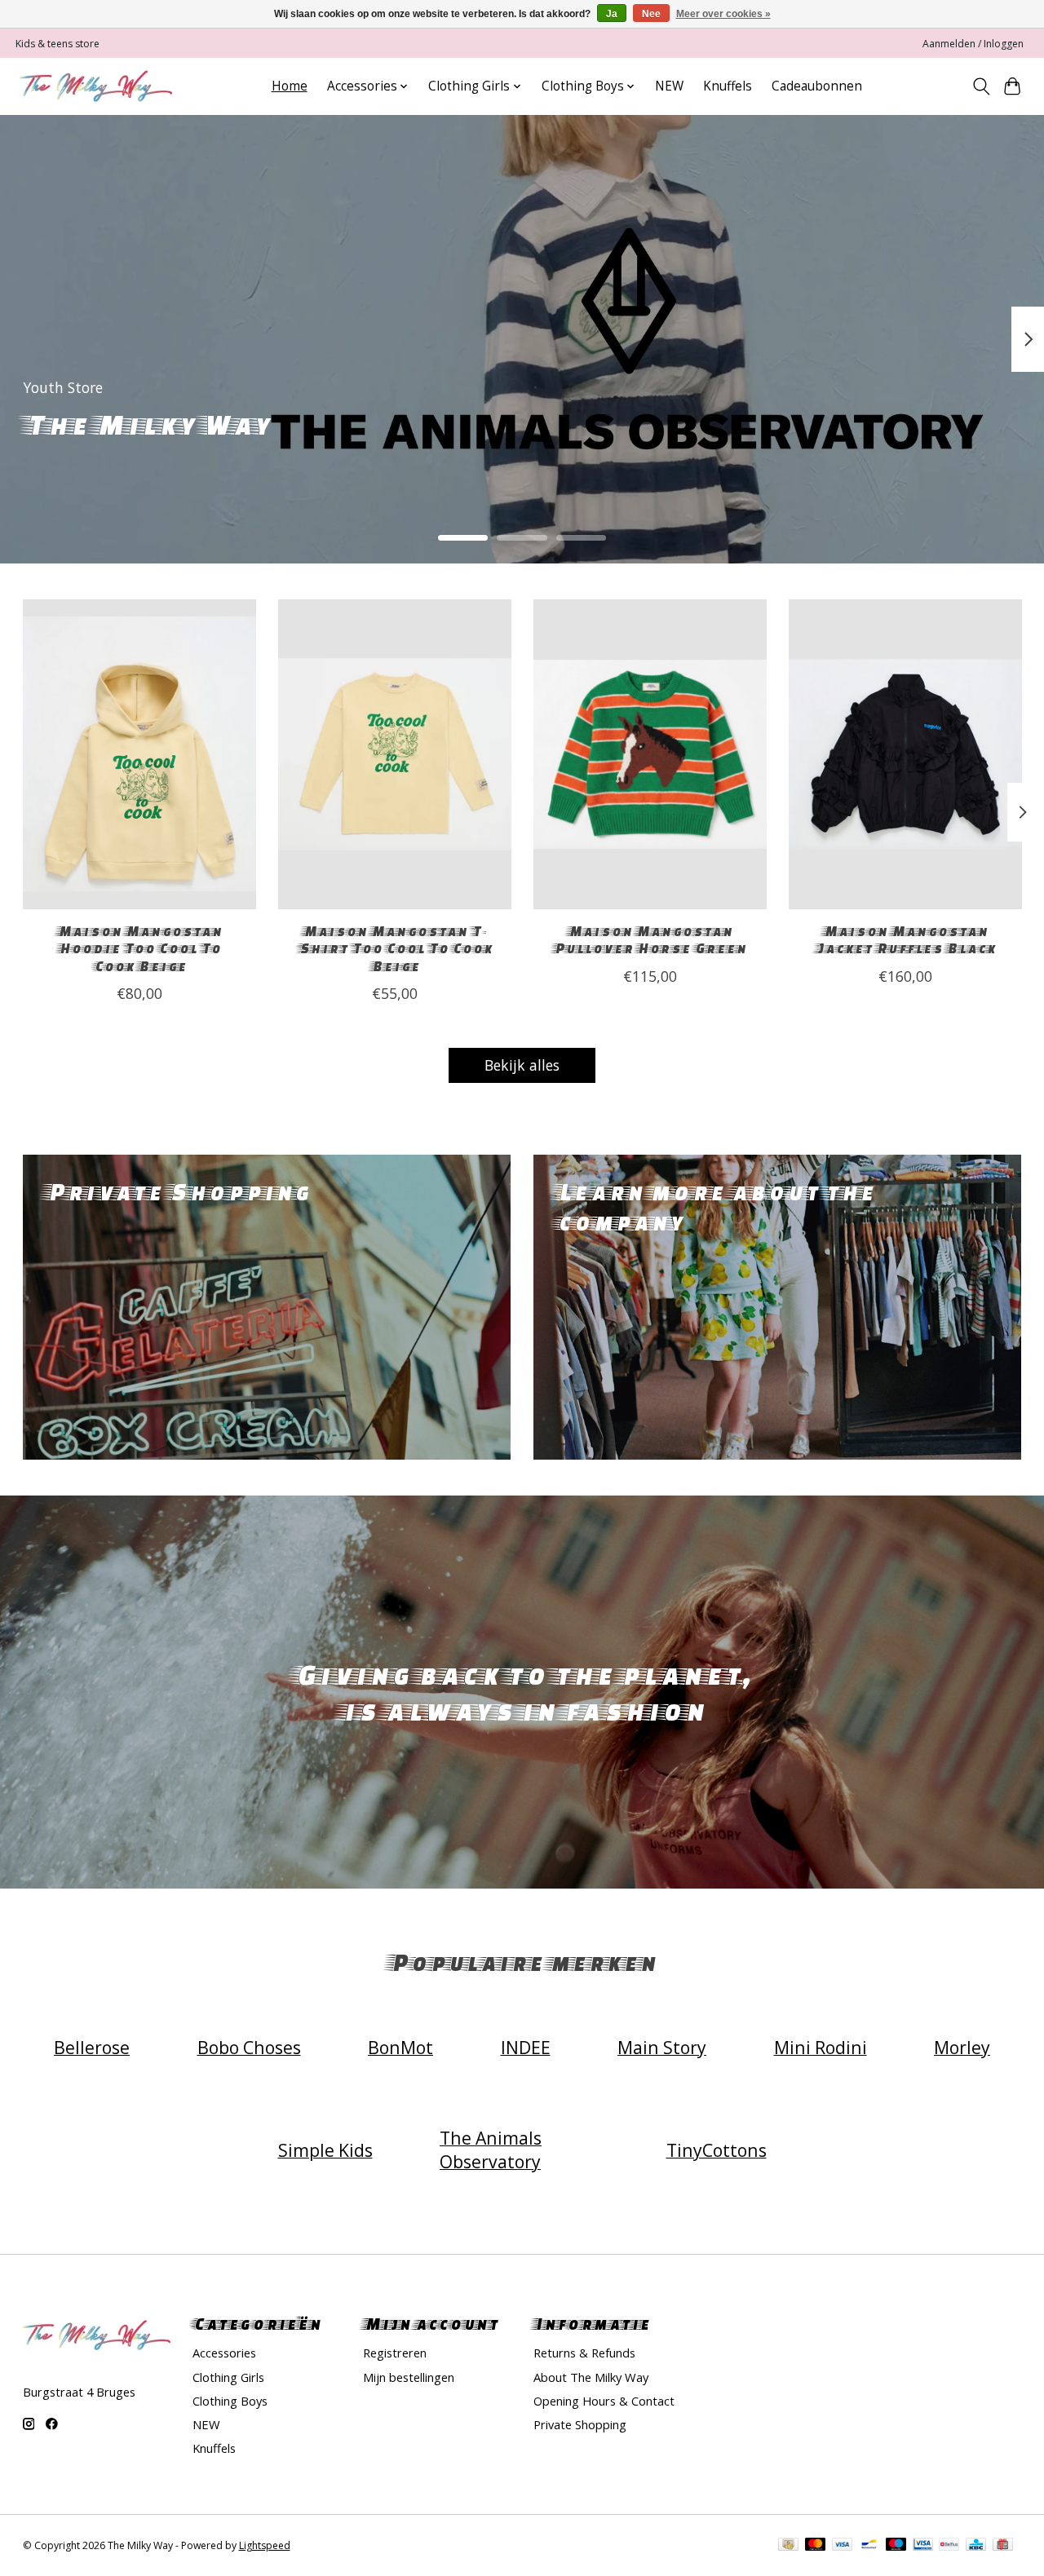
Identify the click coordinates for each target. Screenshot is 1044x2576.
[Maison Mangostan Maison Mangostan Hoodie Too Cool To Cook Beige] (139, 754)
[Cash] (788, 2546)
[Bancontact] (869, 2546)
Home (290, 86)
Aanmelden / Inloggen (973, 44)
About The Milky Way (591, 2377)
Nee (651, 14)
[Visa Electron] (923, 2546)
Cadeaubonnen (817, 86)
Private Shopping (580, 2424)
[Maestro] (896, 2546)
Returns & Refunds (584, 2353)
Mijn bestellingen (409, 2377)
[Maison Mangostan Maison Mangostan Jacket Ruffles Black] (905, 754)
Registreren (395, 2353)
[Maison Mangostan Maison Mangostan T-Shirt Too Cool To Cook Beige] (395, 754)
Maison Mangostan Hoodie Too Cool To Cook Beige (139, 948)
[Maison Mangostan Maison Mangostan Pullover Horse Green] (650, 754)
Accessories (224, 2353)
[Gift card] (1003, 2546)
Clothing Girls (228, 2377)
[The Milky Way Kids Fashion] (96, 86)
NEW (669, 86)
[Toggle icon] (981, 86)
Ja (612, 14)
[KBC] (976, 2546)
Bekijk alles (522, 1065)
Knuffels (728, 86)
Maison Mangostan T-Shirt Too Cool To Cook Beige (394, 948)
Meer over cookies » (723, 14)
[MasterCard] (816, 2546)
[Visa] (843, 2546)
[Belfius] (949, 2546)
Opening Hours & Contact (604, 2401)
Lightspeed (265, 2545)
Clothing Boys (230, 2401)
